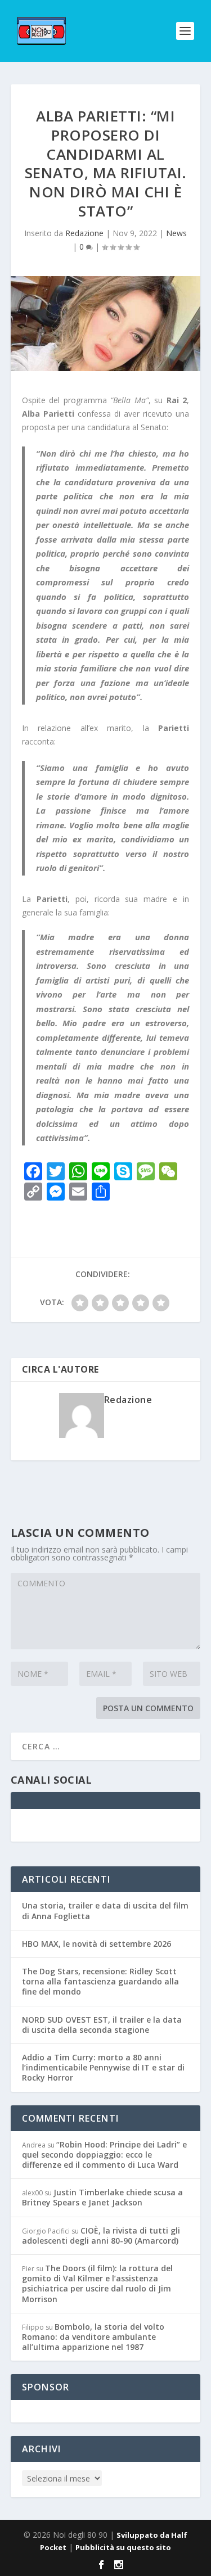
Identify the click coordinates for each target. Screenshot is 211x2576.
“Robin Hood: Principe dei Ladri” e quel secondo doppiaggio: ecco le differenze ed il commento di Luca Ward (104, 2155)
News (176, 233)
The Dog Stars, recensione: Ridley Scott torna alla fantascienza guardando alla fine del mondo (100, 1981)
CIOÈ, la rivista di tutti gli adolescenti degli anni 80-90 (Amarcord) (101, 2236)
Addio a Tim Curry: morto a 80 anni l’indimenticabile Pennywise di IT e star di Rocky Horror (103, 2067)
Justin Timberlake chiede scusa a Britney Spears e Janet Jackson (102, 2197)
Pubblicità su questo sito (123, 2547)
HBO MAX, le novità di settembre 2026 (96, 1944)
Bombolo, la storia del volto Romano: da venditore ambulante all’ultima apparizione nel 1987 (93, 2337)
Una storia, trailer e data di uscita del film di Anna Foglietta (105, 1910)
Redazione (84, 233)
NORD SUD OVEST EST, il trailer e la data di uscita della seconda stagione (102, 2025)
